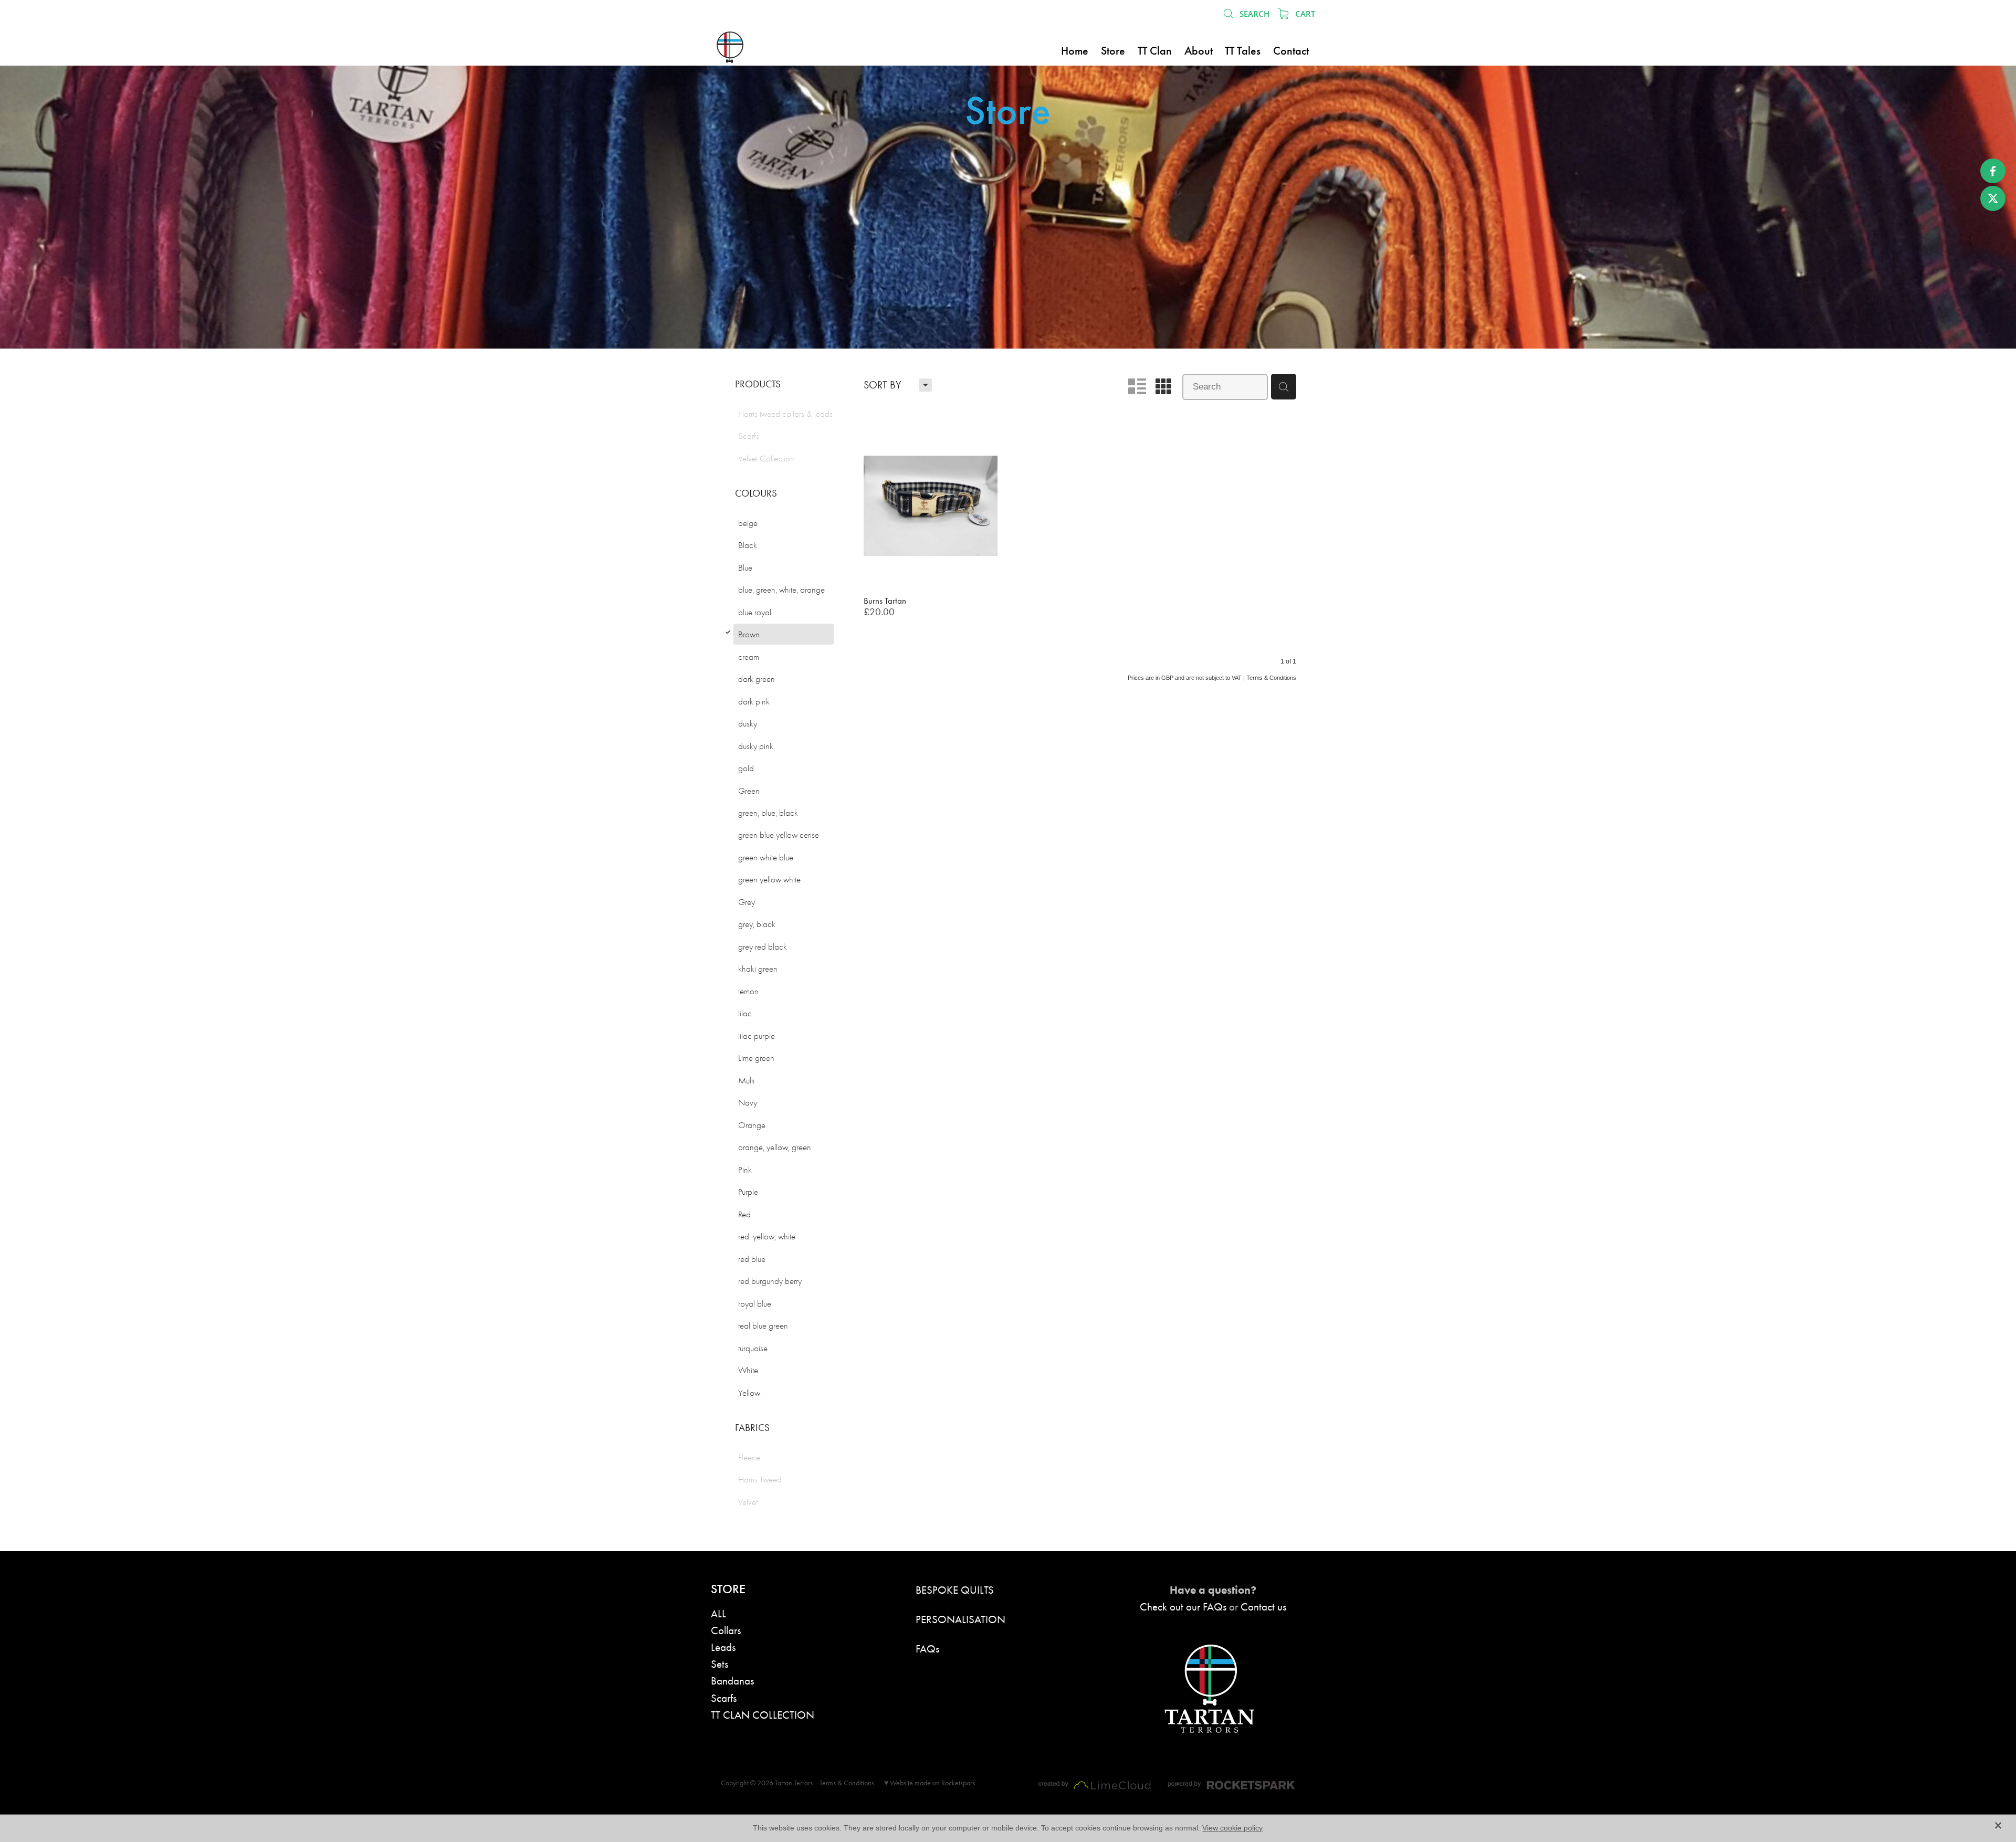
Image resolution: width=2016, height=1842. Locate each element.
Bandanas (732, 1681)
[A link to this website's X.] (1993, 198)
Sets (720, 1664)
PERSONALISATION (960, 1619)
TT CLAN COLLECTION (763, 1715)
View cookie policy (1232, 1828)
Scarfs (724, 1698)
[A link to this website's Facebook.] (1993, 171)
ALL (718, 1613)
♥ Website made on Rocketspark (930, 1783)
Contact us (1263, 1607)
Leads (723, 1647)
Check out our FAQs (1183, 1607)
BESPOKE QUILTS (955, 1590)
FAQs (927, 1649)
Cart (1304, 14)
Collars (726, 1630)
